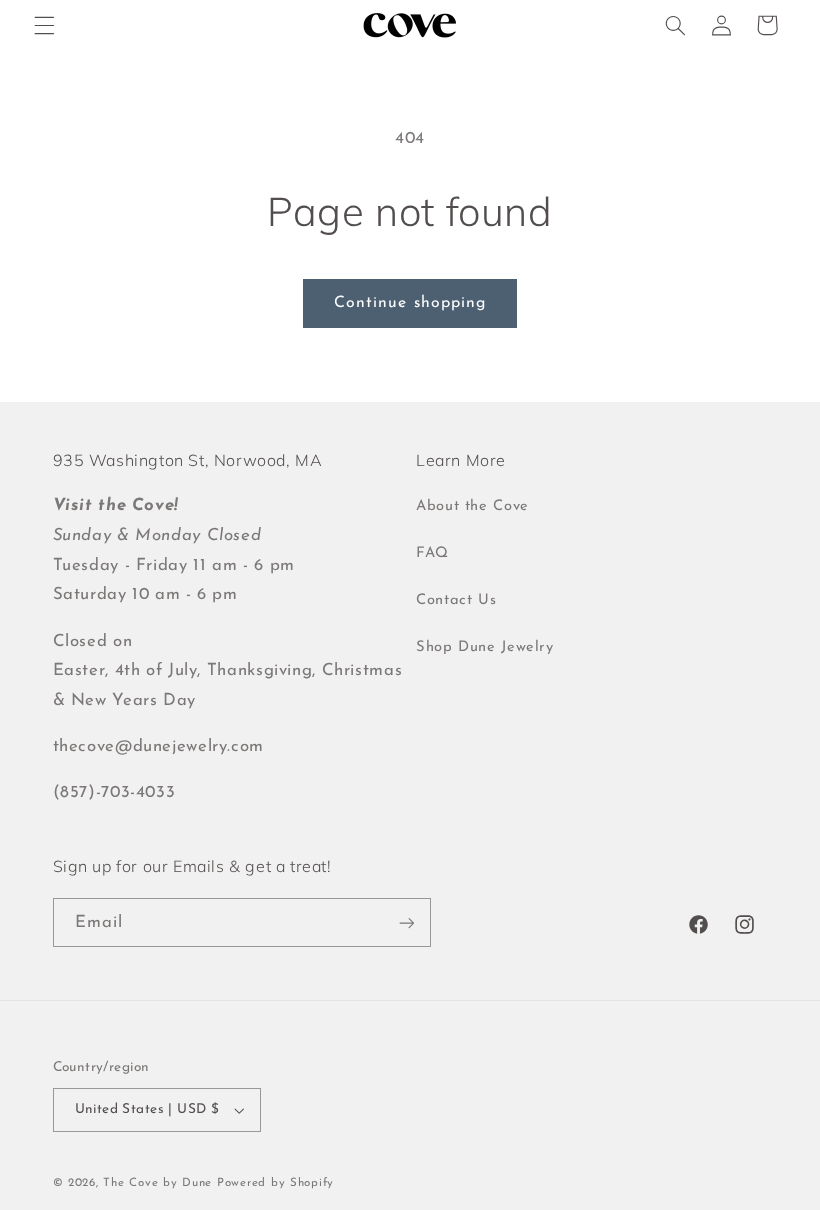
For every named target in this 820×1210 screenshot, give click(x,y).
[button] (44, 25)
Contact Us (456, 600)
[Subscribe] (406, 922)
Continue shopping (410, 303)
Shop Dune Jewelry (485, 647)
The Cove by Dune (157, 1183)
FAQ (432, 553)
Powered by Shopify (275, 1183)
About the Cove (472, 506)
